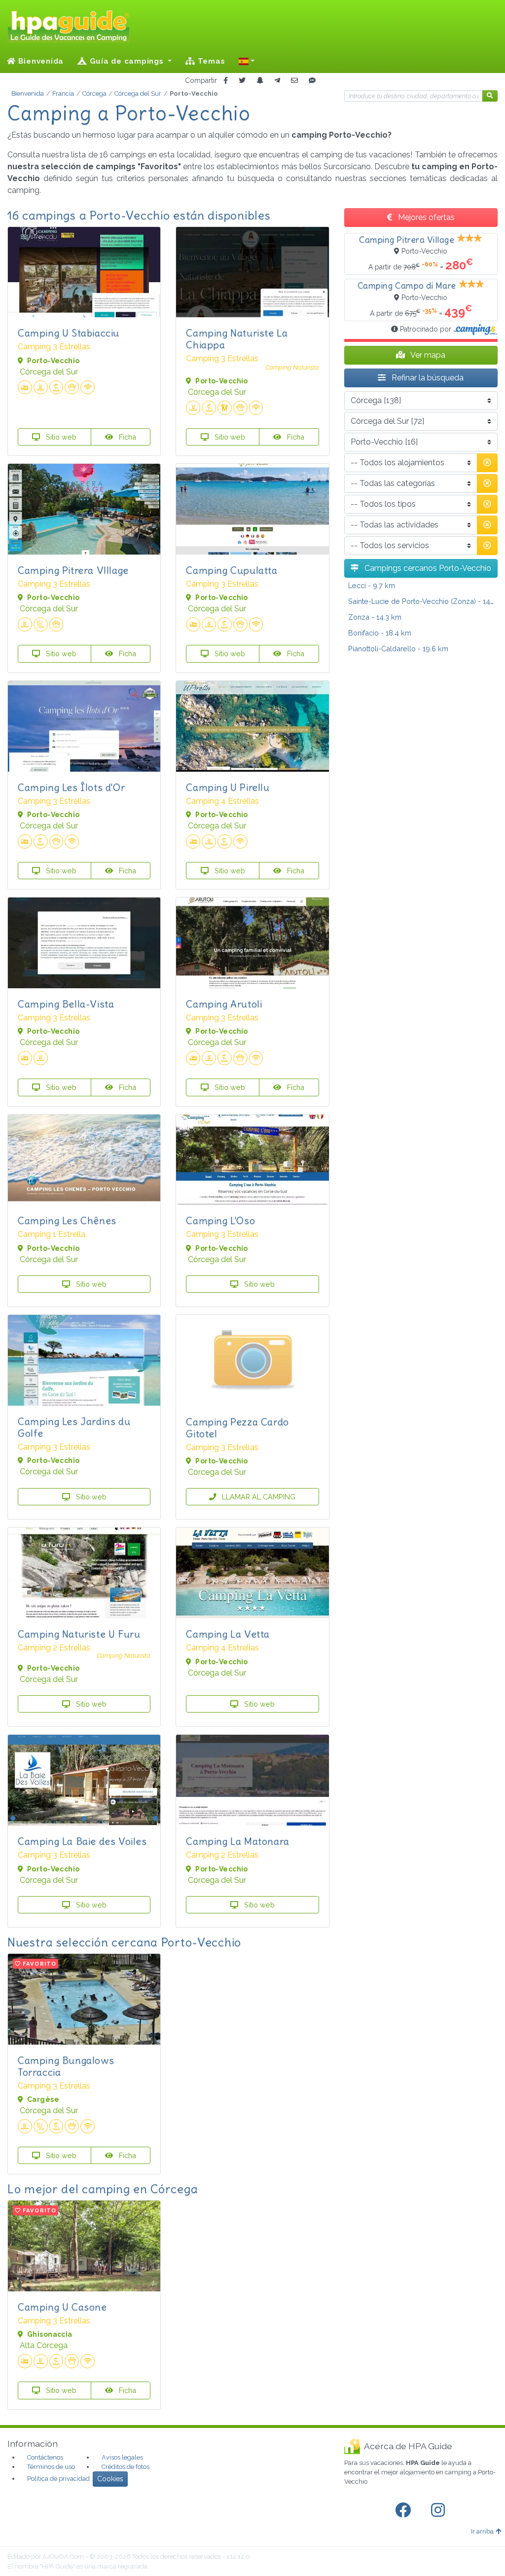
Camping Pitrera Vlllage (73, 570)
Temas (210, 61)
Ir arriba (482, 2531)
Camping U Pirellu (228, 787)
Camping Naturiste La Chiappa (237, 339)
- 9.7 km (372, 585)
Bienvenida (40, 61)
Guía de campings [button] (127, 61)
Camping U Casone (62, 2307)
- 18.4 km (380, 633)
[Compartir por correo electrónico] (294, 81)
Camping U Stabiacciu (69, 333)
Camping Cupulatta (232, 570)
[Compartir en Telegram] (277, 81)
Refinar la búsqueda (427, 378)
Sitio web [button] (60, 437)
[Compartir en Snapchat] (260, 81)
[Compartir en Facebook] (226, 81)
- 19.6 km (398, 649)
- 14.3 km (375, 617)
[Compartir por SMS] (312, 81)
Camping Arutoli (224, 1004)
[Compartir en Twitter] (242, 81)
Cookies (110, 2479)
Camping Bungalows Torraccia (66, 2066)
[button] (247, 61)
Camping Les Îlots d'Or (71, 787)
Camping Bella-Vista (66, 1004)
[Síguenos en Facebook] (405, 2510)
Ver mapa (427, 355)
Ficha (126, 437)
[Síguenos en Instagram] (440, 2510)
